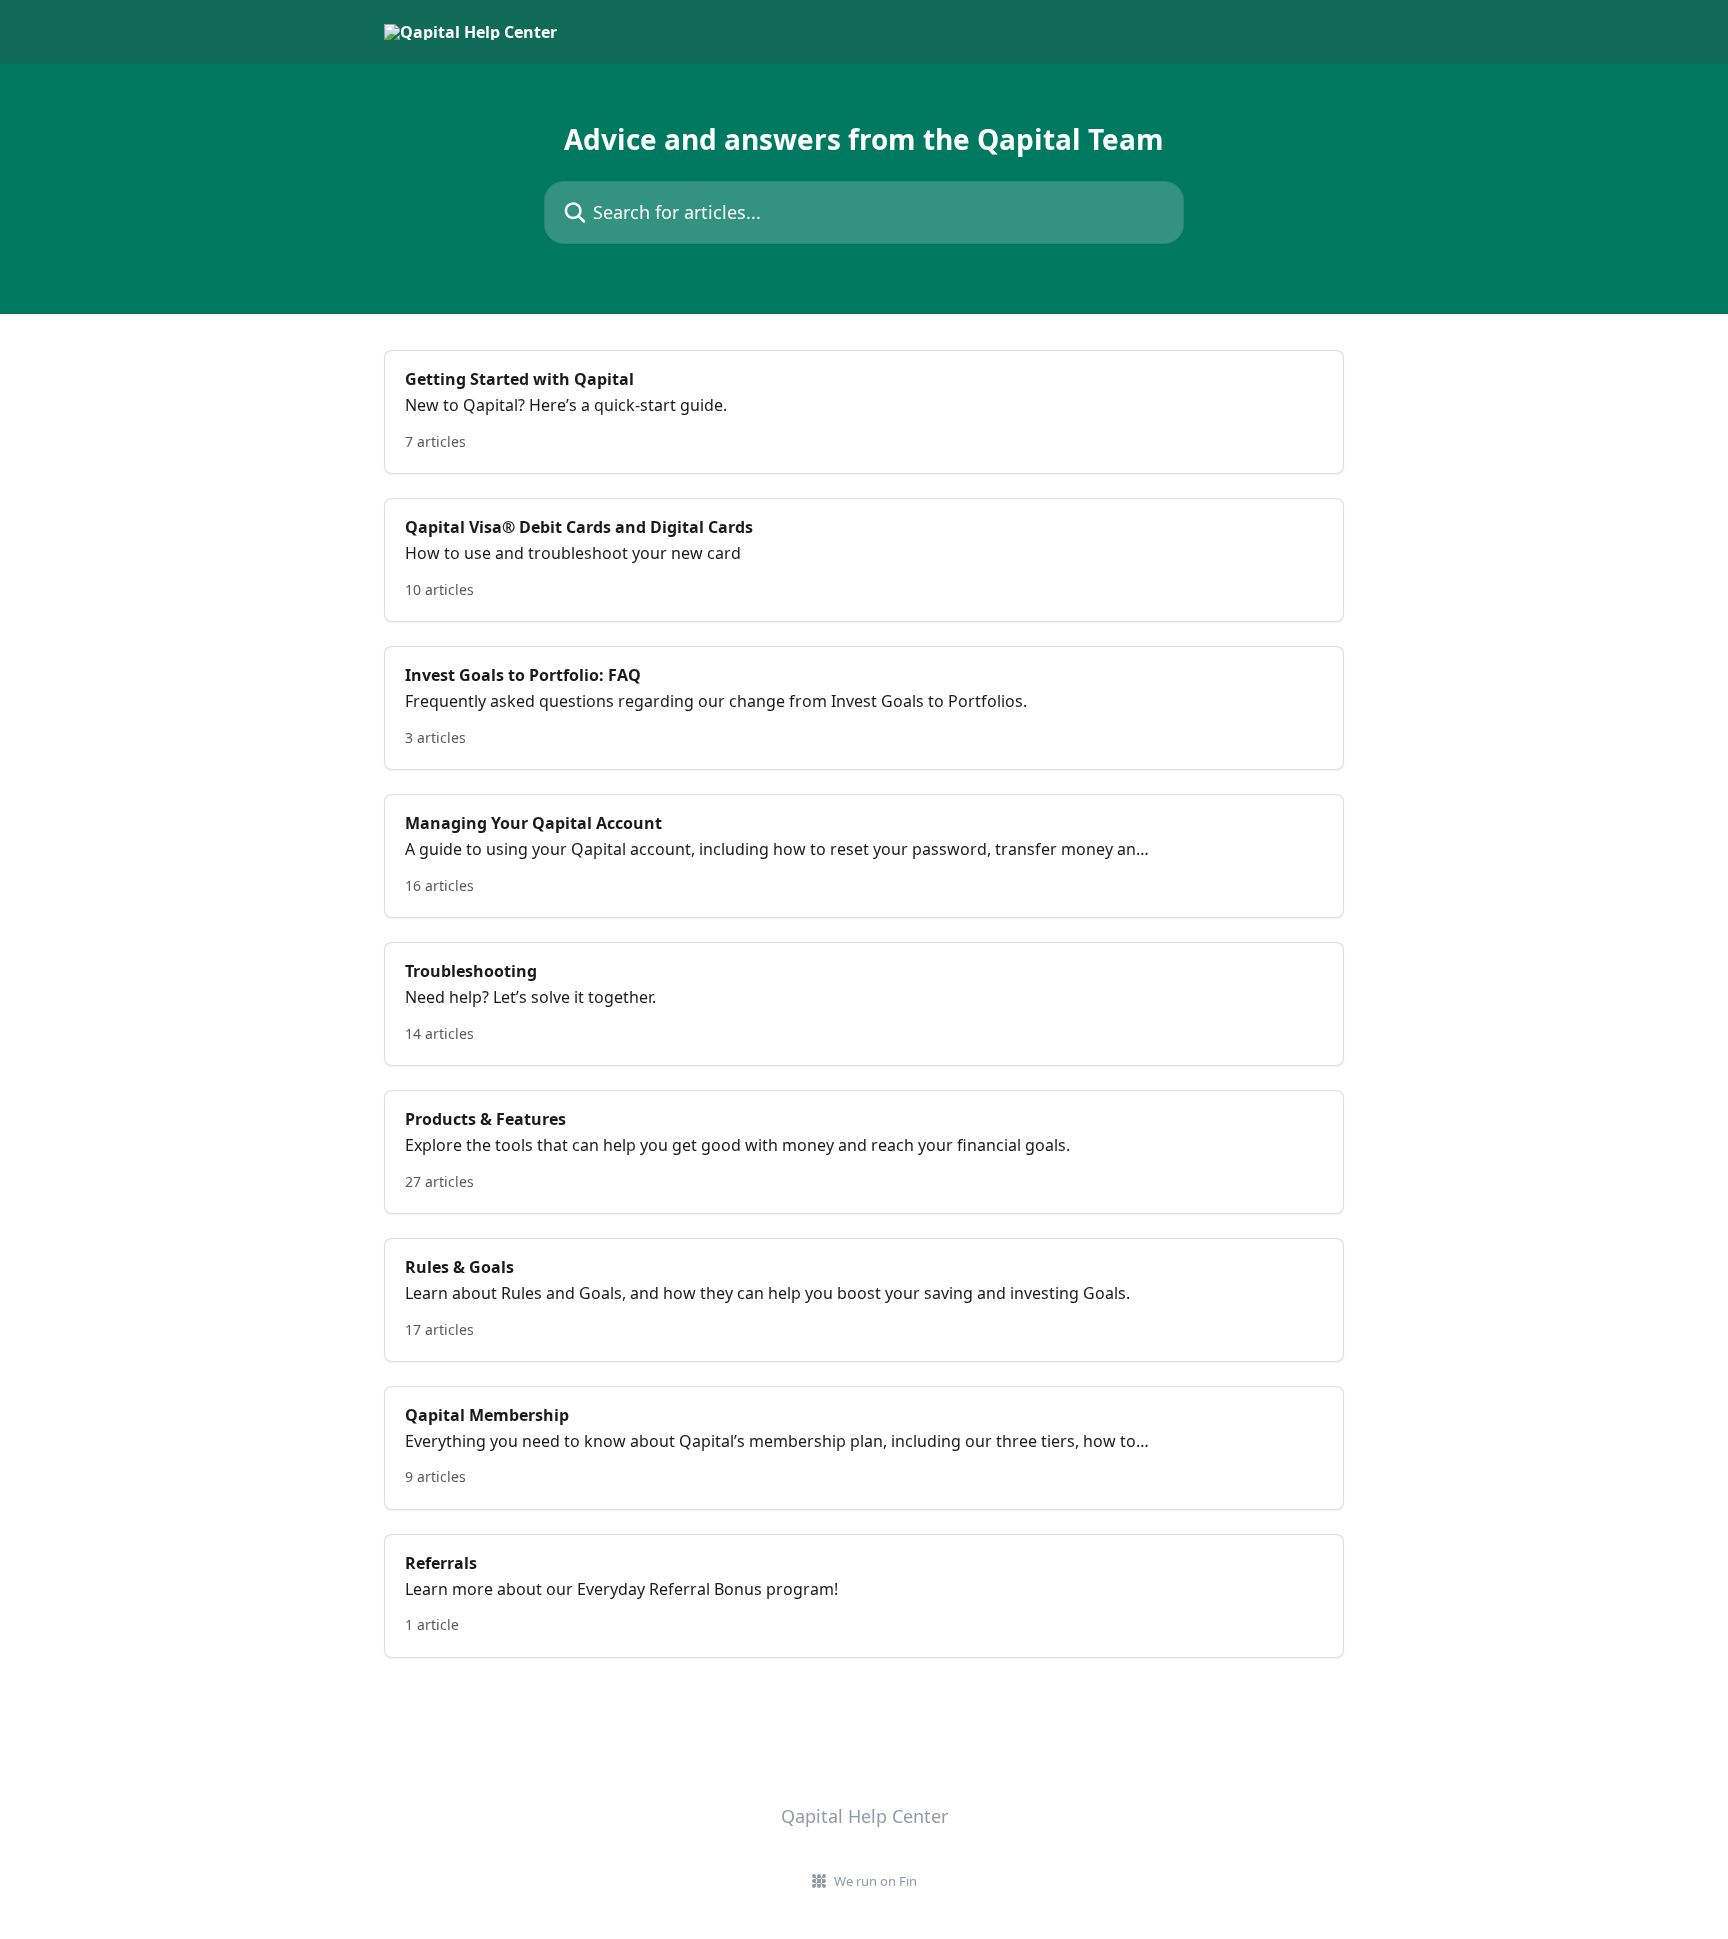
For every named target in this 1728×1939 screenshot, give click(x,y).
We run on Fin (875, 1881)
